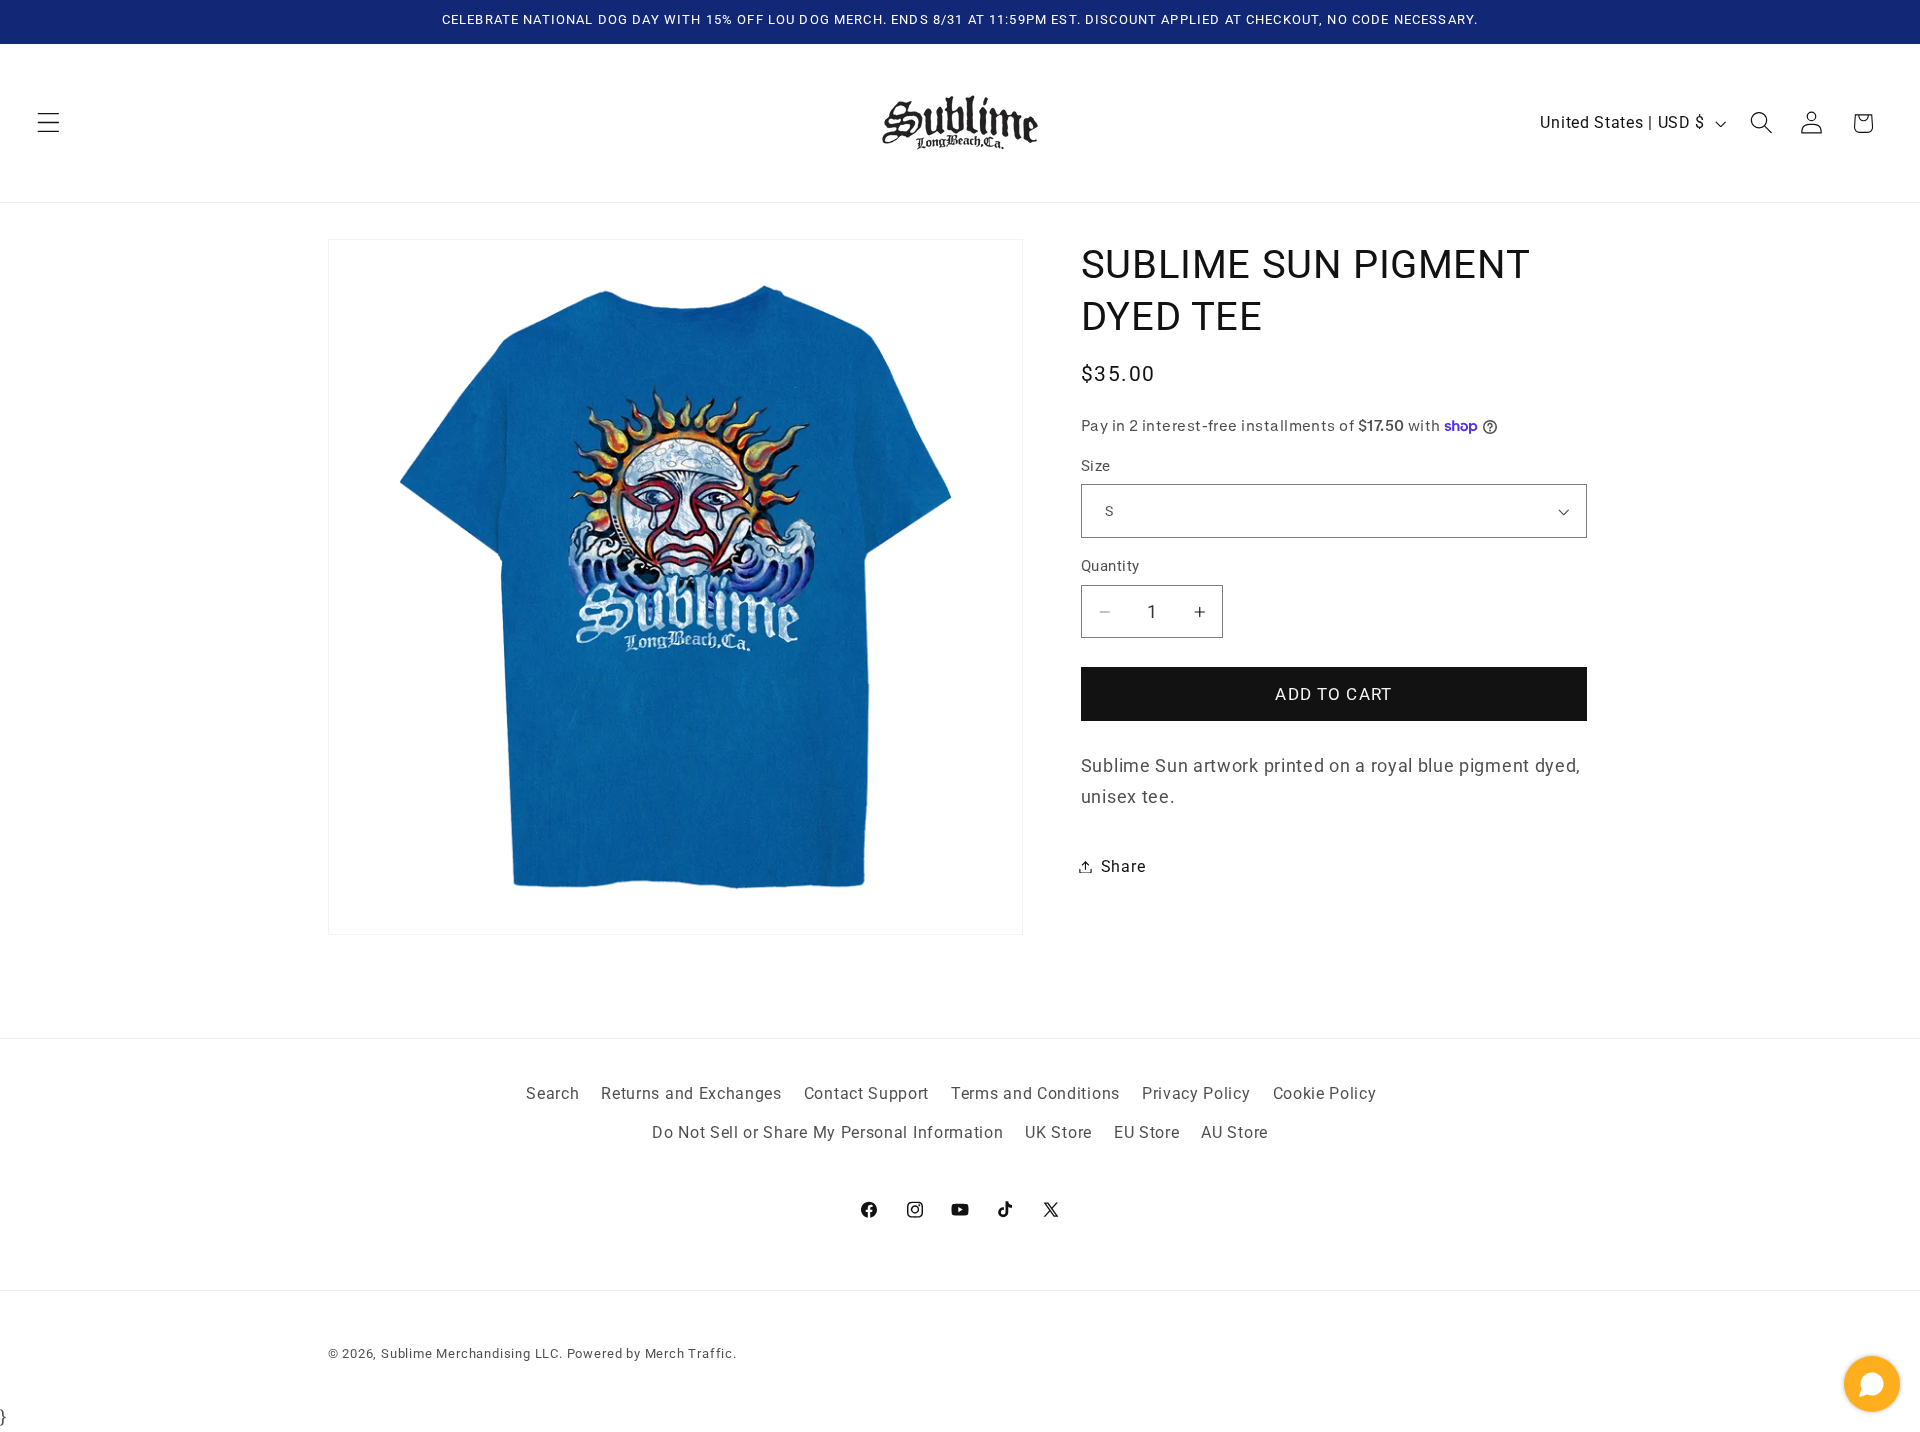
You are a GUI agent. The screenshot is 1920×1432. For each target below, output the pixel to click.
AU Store (1234, 1132)
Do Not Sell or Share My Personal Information (827, 1132)
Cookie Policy (1325, 1094)
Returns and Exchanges (691, 1094)
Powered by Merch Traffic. (652, 1353)
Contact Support (866, 1094)
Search (552, 1094)
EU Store (1147, 1132)
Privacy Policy (1196, 1094)
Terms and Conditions (1035, 1094)
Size (1096, 466)
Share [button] (1123, 866)
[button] (48, 123)
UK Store (1058, 1132)
